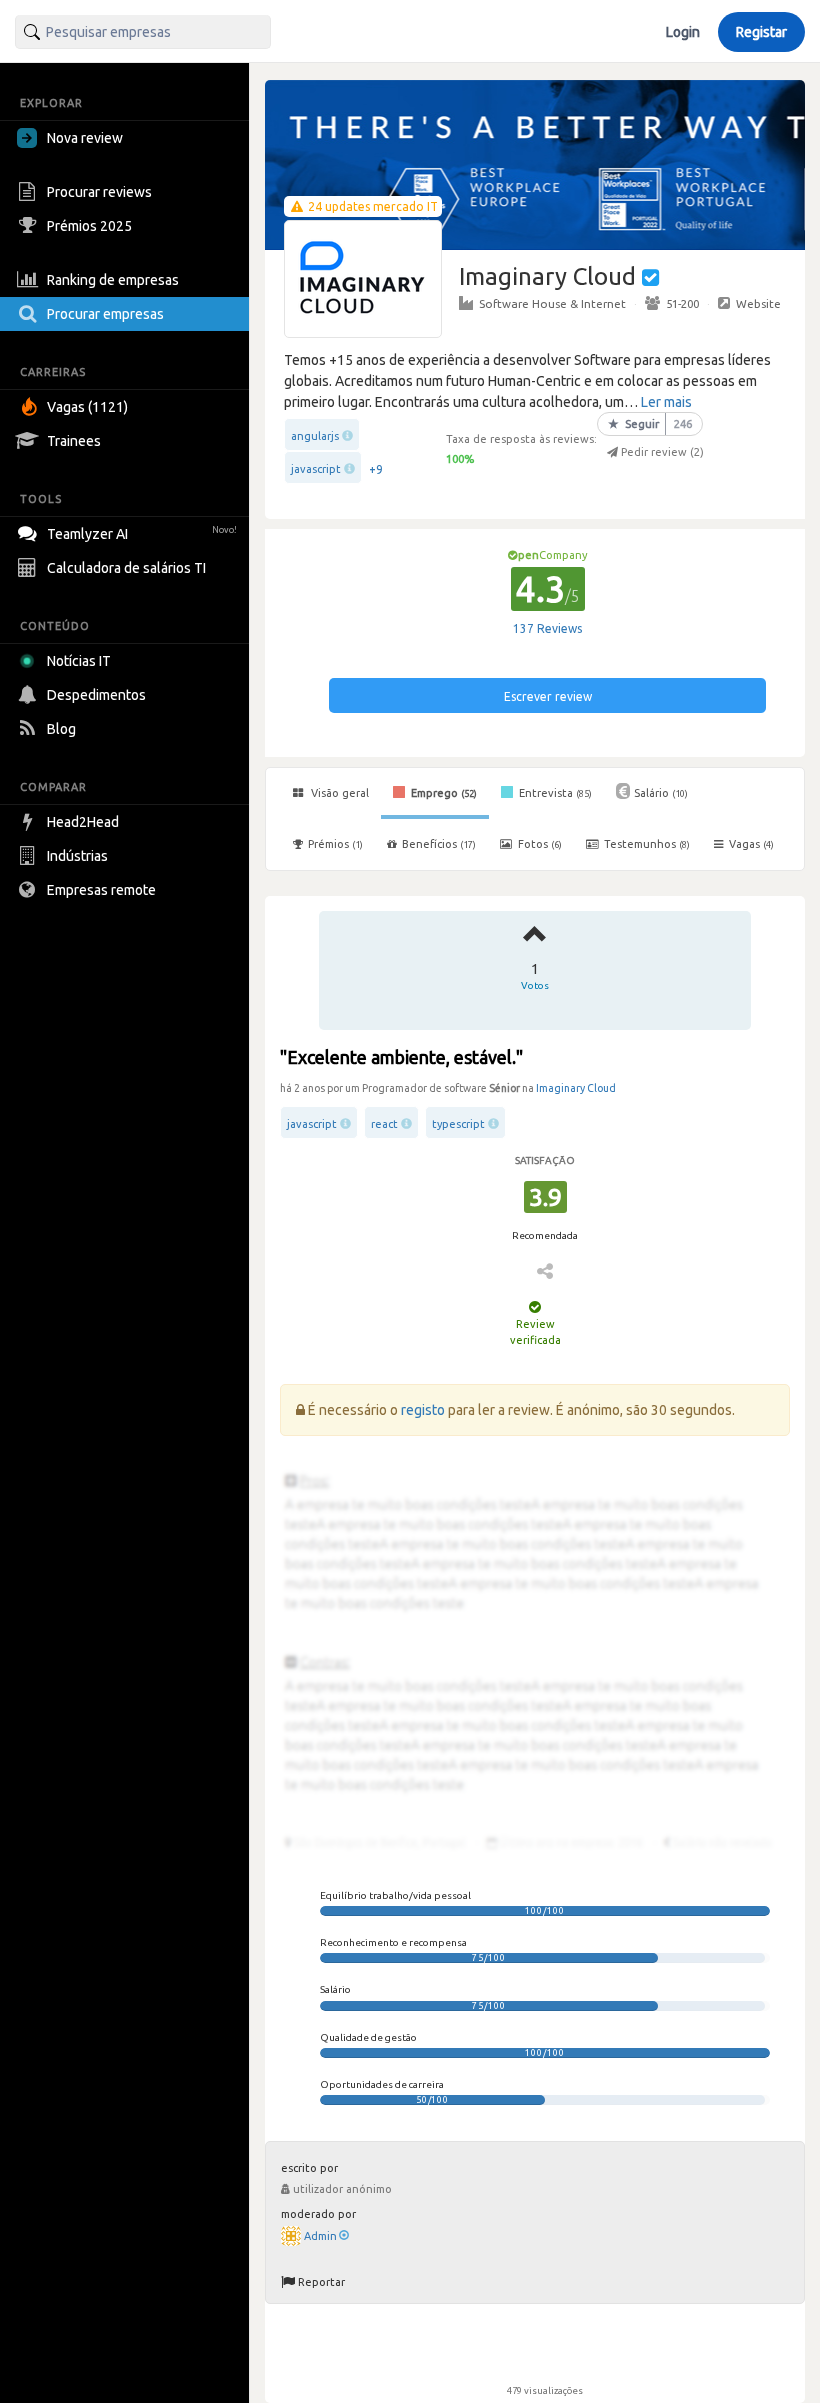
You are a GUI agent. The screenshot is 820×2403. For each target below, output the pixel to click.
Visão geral (338, 793)
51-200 (682, 303)
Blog (61, 729)
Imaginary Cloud (576, 1088)
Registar (761, 32)
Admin (320, 2236)
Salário (661, 793)
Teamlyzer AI (142, 534)
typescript (458, 1124)
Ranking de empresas (113, 280)
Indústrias (77, 856)
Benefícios (439, 844)
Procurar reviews (99, 192)
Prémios (335, 844)
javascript (316, 469)
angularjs (315, 436)
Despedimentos (96, 695)
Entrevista (554, 793)
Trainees (74, 441)
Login (683, 32)
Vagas (751, 844)
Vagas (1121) (87, 407)
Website (758, 303)
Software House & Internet (552, 303)
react (384, 1124)
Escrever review (548, 696)
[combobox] (143, 32)
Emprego (442, 793)
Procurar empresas (105, 314)
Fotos (538, 844)
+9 (376, 469)
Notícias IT (79, 661)
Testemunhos (645, 844)
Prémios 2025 (89, 226)
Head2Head (83, 822)
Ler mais (666, 402)
